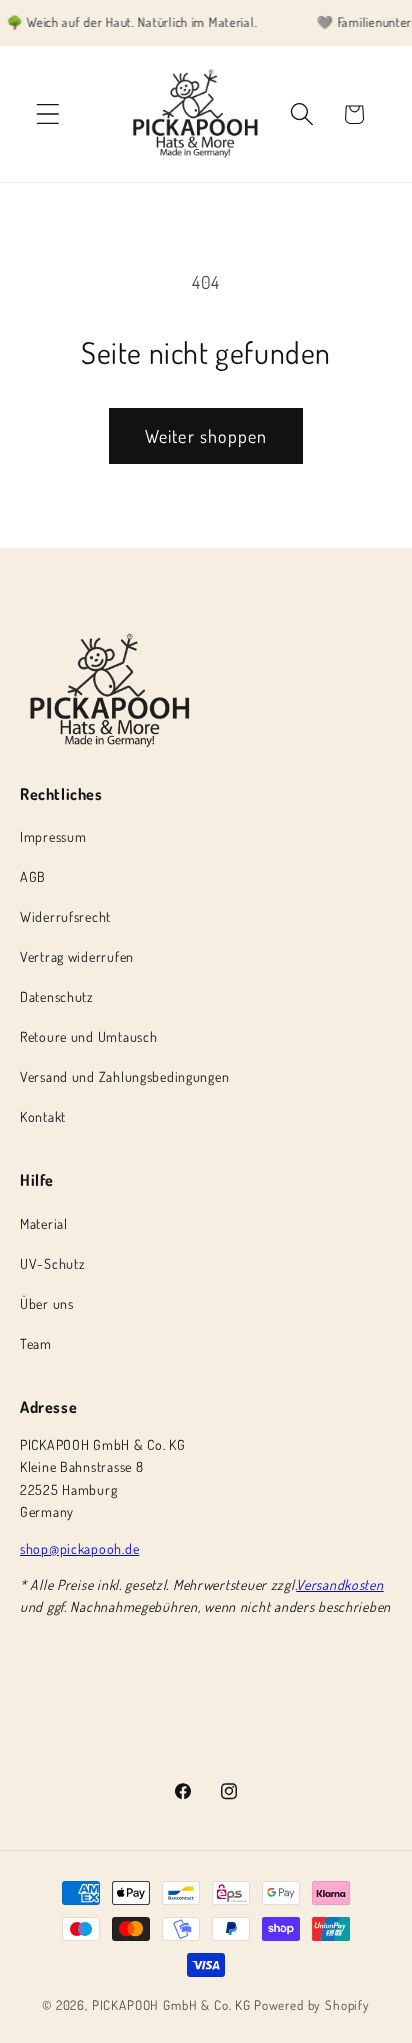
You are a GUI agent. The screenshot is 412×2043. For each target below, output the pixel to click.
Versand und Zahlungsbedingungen (124, 1076)
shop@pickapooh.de (79, 1548)
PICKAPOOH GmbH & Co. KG (171, 2004)
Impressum (53, 836)
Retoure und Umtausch (88, 1036)
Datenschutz (57, 996)
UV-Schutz (52, 1263)
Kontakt (43, 1116)
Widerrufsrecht (65, 916)
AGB (33, 876)
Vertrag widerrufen (77, 956)
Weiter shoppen (206, 436)
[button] (48, 114)
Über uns (47, 1303)
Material (44, 1223)
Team (36, 1343)
